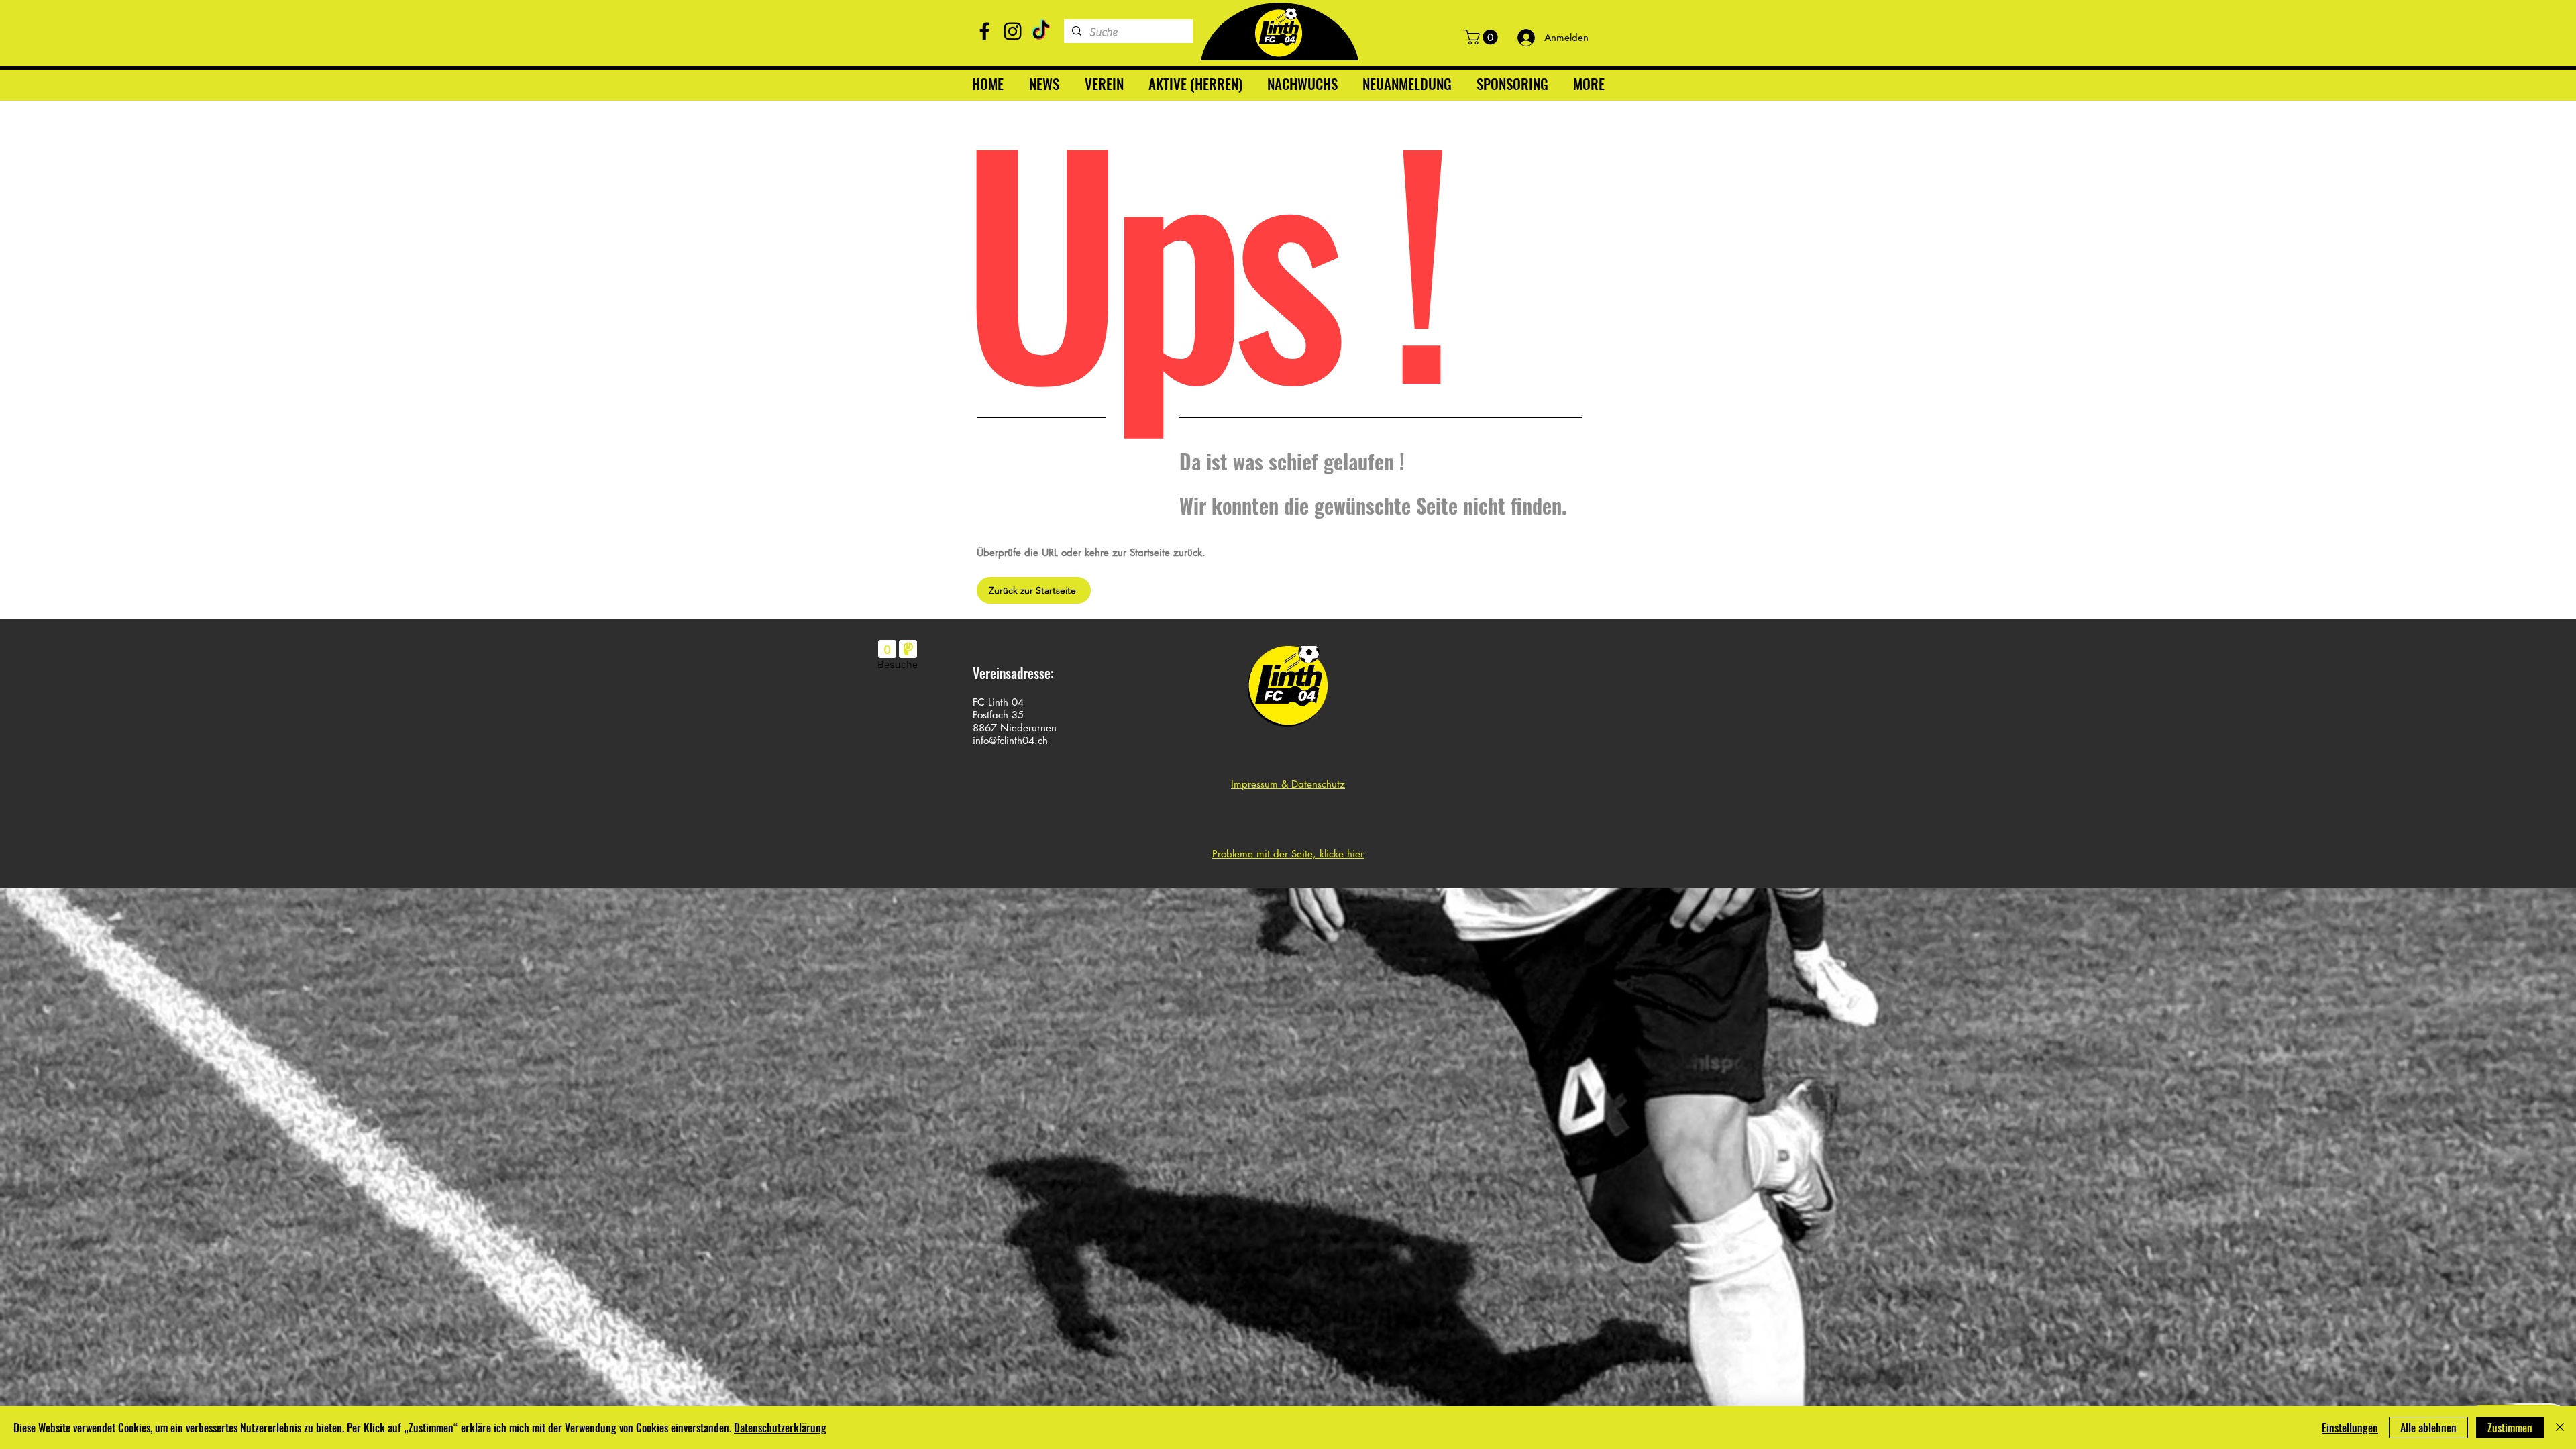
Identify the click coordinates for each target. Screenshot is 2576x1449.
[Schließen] (2560, 1428)
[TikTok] (1041, 31)
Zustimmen (2510, 1428)
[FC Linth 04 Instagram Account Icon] (1013, 31)
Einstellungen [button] (2350, 1428)
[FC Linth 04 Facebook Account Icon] (984, 31)
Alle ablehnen (2428, 1428)
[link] (1483, 37)
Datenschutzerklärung (780, 1428)
